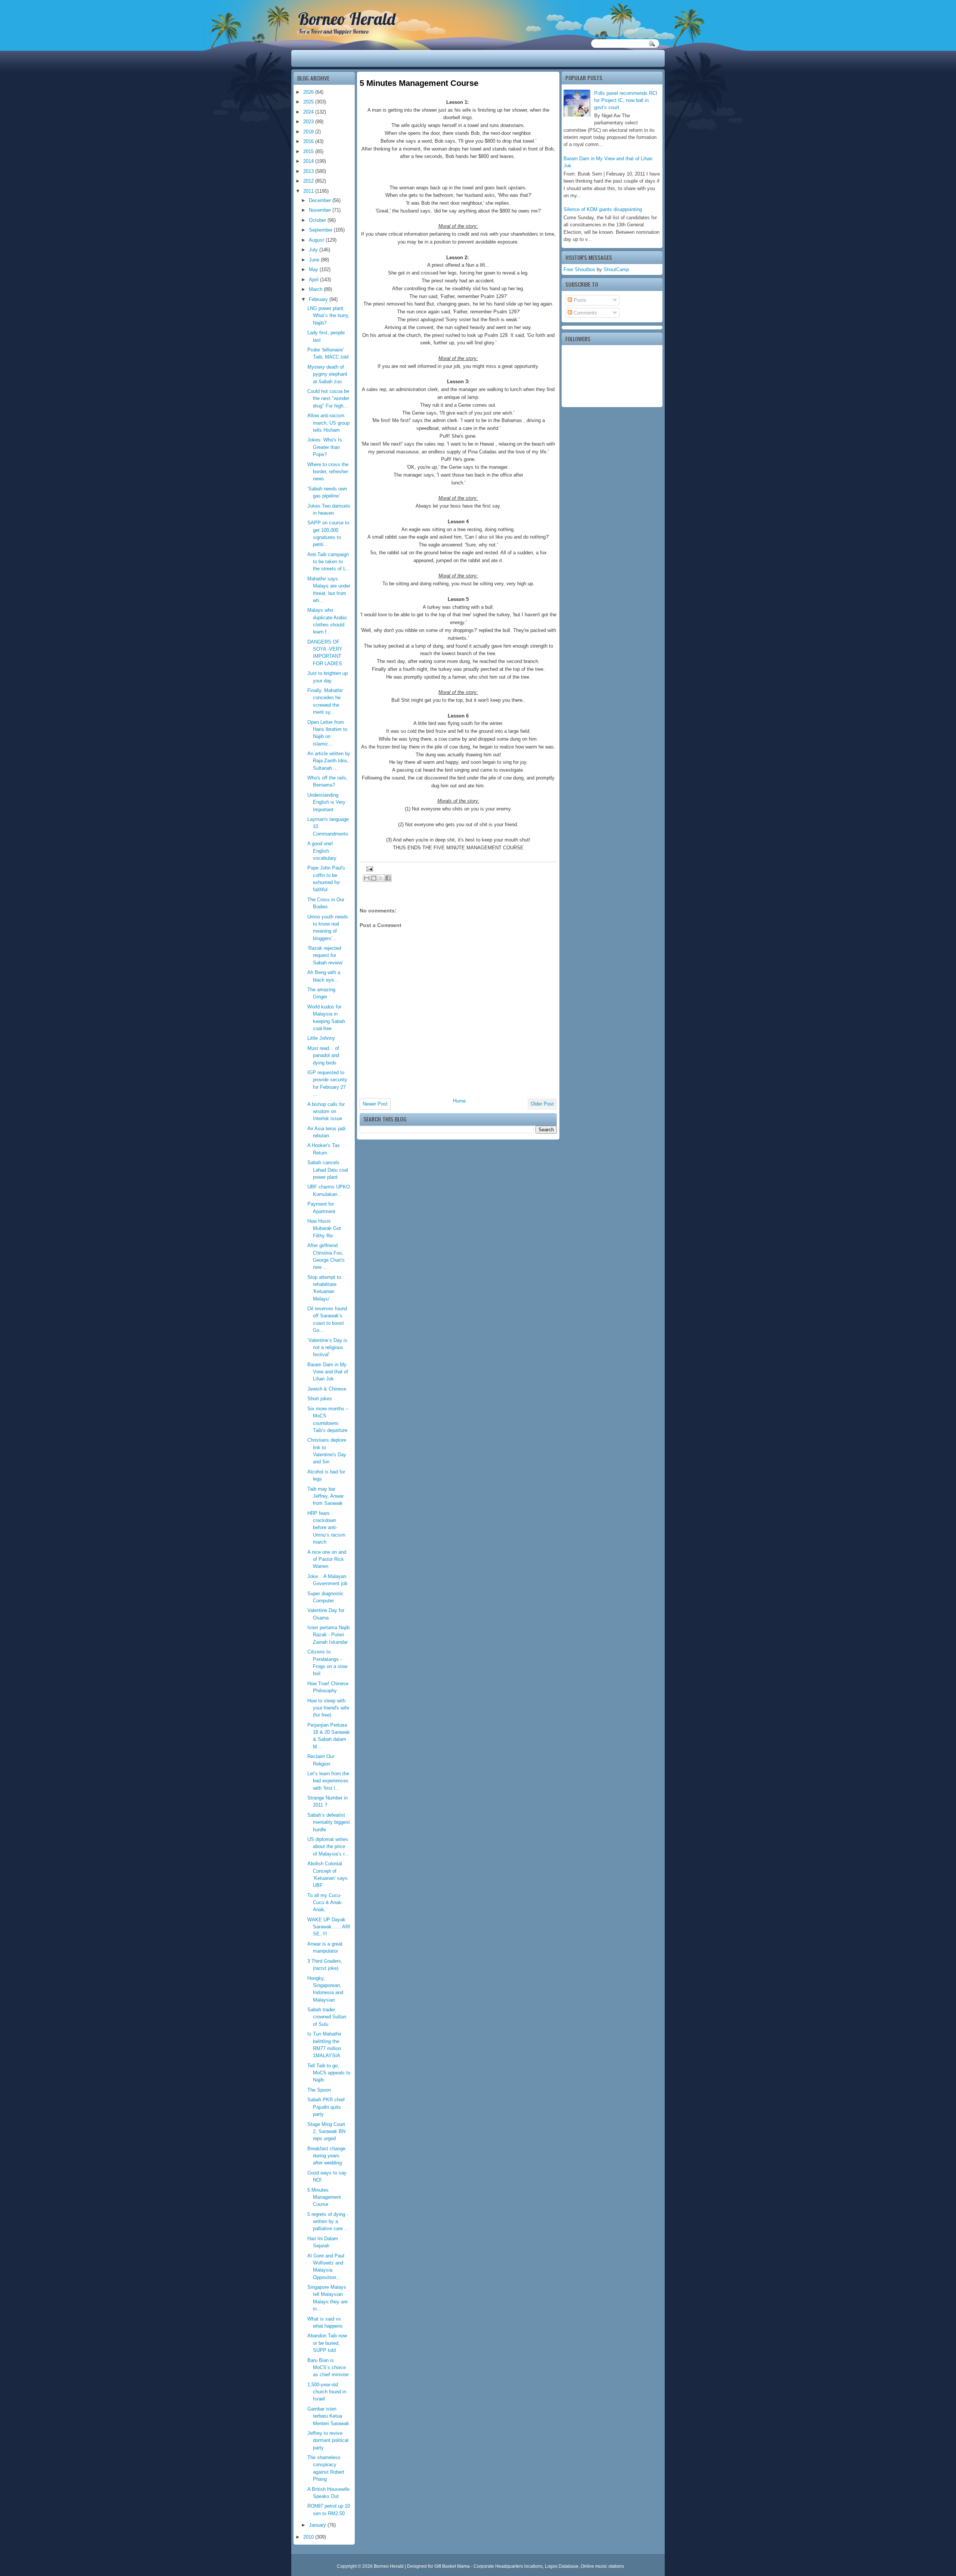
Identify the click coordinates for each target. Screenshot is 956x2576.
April (314, 280)
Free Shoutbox (579, 269)
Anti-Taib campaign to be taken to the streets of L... (329, 562)
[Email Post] (369, 869)
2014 (309, 161)
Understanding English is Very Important (326, 802)
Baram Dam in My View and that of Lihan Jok (328, 1372)
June (315, 260)
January (318, 2525)
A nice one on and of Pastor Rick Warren (327, 1559)
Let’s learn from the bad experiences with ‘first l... (328, 1781)
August (317, 240)
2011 (309, 191)
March (316, 289)
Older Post (542, 1104)
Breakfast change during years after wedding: (326, 2156)
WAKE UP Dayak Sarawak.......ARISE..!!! (329, 1927)
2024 (309, 112)
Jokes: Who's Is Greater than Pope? (325, 447)
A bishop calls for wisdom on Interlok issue (326, 1112)
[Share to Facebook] (388, 878)
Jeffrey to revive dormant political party (328, 2440)
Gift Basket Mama (452, 2566)
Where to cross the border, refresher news (328, 472)
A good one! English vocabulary (322, 851)
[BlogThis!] (374, 878)
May (314, 269)
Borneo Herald (347, 19)
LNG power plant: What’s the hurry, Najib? (328, 316)
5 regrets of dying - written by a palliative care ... (328, 2222)
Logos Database (562, 2566)
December (321, 200)
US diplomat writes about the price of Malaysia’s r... (328, 1847)
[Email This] (367, 878)
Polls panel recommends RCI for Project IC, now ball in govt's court (626, 100)
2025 (309, 102)
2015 (309, 151)
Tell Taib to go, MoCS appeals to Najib (329, 2073)
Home (459, 1101)
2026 (309, 92)
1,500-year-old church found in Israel (327, 2392)
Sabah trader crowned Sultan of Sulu (327, 2017)
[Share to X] (381, 878)
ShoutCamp (616, 269)
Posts (579, 300)
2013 (309, 171)
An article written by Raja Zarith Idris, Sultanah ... (329, 761)
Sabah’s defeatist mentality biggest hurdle (329, 1822)
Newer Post (375, 1104)
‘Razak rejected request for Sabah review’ (325, 955)
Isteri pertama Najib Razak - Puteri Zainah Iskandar (328, 1635)
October (318, 220)
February (319, 299)
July (314, 250)
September (321, 230)
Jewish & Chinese (327, 1389)
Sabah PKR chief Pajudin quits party (326, 2107)
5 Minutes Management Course (324, 2197)
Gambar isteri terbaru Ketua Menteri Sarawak (328, 2416)
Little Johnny (321, 1038)
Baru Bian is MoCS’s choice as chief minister (328, 2368)
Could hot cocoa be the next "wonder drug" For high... (328, 399)
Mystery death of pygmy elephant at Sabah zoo (327, 374)
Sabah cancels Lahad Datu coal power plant (328, 1170)
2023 (309, 122)
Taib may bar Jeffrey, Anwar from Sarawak (325, 1496)
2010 (309, 2537)
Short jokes (320, 1399)
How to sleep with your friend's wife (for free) (328, 1708)
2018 (309, 132)
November (321, 210)
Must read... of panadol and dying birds (323, 1055)
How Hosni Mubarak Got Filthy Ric (324, 1228)
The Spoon (319, 2090)
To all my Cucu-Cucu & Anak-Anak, (325, 1903)
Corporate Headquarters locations (508, 2566)
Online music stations (602, 2566)
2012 (309, 181)
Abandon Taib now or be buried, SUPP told (327, 2343)
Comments (585, 313)
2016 (309, 141)
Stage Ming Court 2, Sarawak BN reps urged (326, 2132)
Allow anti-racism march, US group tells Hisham (328, 423)
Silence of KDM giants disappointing (603, 209)
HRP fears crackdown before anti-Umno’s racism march (326, 1528)
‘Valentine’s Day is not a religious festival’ (327, 1348)
